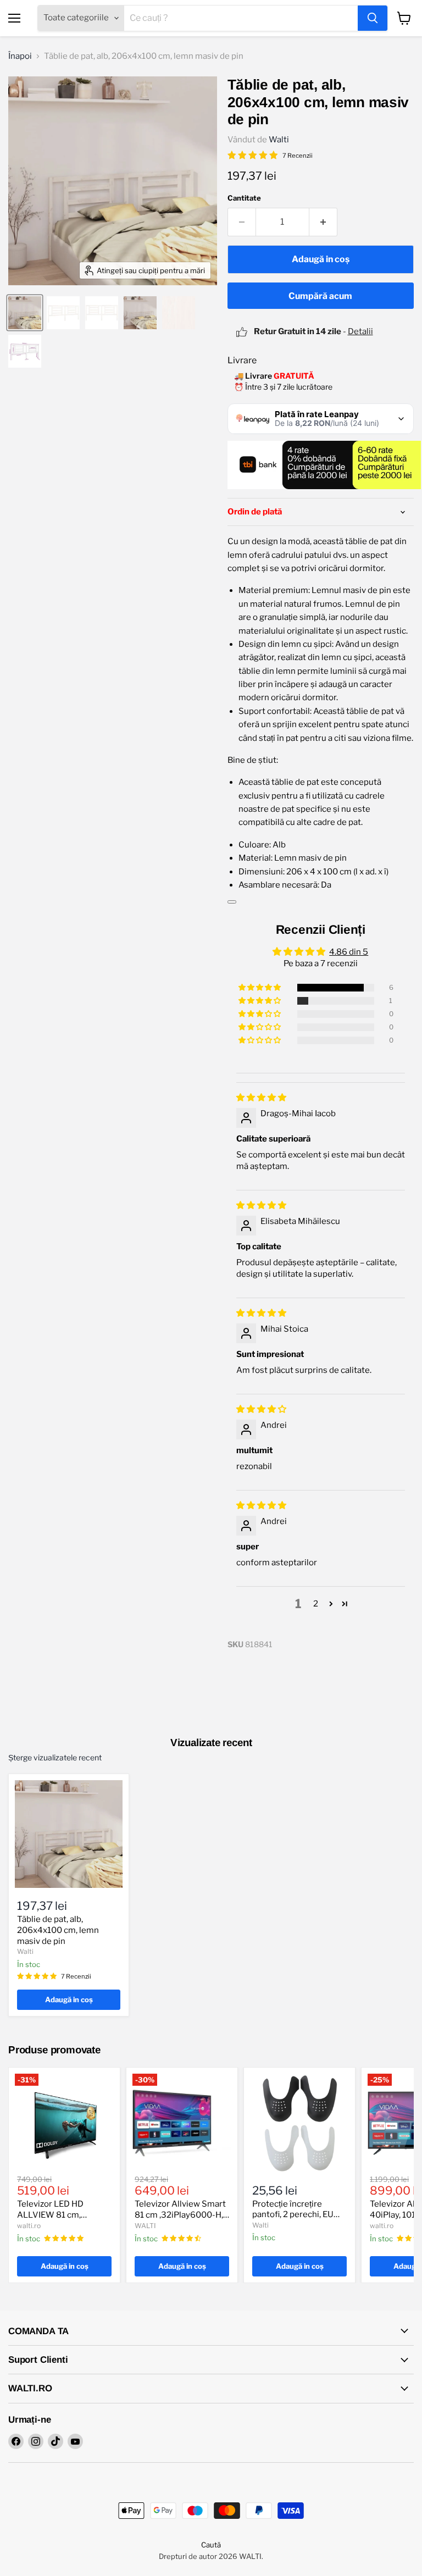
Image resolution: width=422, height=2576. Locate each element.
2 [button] (316, 1604)
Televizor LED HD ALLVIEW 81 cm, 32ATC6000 (50, 2215)
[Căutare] (373, 18)
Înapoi (20, 56)
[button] (260, 988)
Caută (211, 2545)
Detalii (360, 331)
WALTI (145, 2226)
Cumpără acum (320, 296)
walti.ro (29, 2226)
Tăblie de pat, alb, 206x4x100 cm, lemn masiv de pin (58, 1930)
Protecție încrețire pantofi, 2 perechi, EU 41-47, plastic (293, 2215)
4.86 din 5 (349, 952)
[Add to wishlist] (232, 902)
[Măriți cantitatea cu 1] (323, 222)
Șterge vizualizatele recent (55, 1758)
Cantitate (244, 198)
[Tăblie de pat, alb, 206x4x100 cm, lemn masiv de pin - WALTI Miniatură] (25, 313)
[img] (261, 1098)
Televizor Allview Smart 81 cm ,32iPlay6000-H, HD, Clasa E (180, 2215)
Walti (279, 140)
